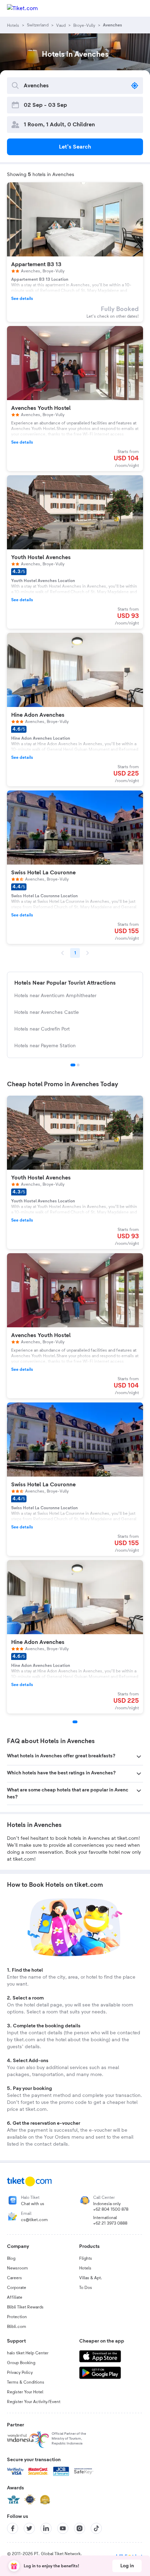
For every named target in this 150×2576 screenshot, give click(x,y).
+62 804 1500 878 (111, 2209)
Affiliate (15, 2297)
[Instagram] (80, 2528)
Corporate (17, 2288)
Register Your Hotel (25, 2392)
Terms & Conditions (26, 2382)
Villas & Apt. (91, 2278)
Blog (11, 2258)
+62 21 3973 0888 (110, 2223)
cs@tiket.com (34, 2220)
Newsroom (17, 2268)
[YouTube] (63, 2528)
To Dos (86, 2288)
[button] (75, 1757)
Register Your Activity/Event (34, 2402)
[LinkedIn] (46, 2528)
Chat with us (33, 2204)
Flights (86, 2258)
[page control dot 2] (78, 1065)
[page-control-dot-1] (75, 1722)
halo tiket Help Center (28, 2353)
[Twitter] (29, 2528)
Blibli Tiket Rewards (25, 2307)
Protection (17, 2317)
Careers (14, 2278)
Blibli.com (17, 2327)
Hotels (85, 2268)
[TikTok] (96, 2528)
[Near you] (135, 86)
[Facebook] (13, 2528)
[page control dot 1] (73, 1065)
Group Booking (21, 2363)
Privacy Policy (20, 2372)
